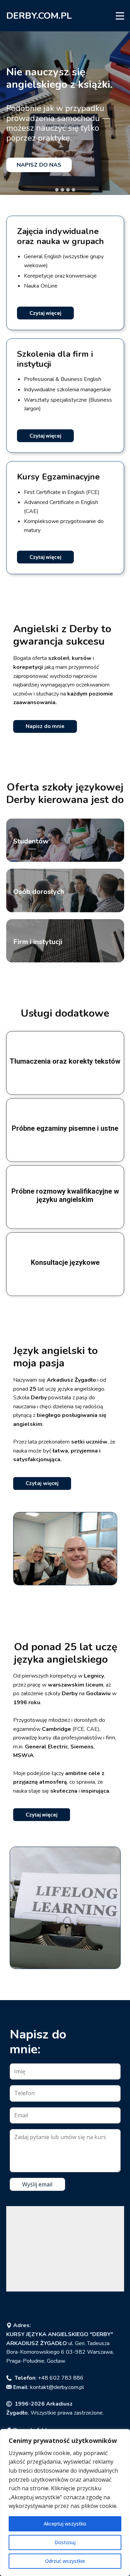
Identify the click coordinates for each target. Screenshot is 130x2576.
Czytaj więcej (45, 313)
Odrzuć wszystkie (65, 2561)
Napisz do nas (39, 165)
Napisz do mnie (45, 726)
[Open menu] (120, 16)
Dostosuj (65, 2542)
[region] (65, 2503)
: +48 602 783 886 (49, 2378)
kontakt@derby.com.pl (57, 2387)
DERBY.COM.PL (39, 16)
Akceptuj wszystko (65, 2524)
